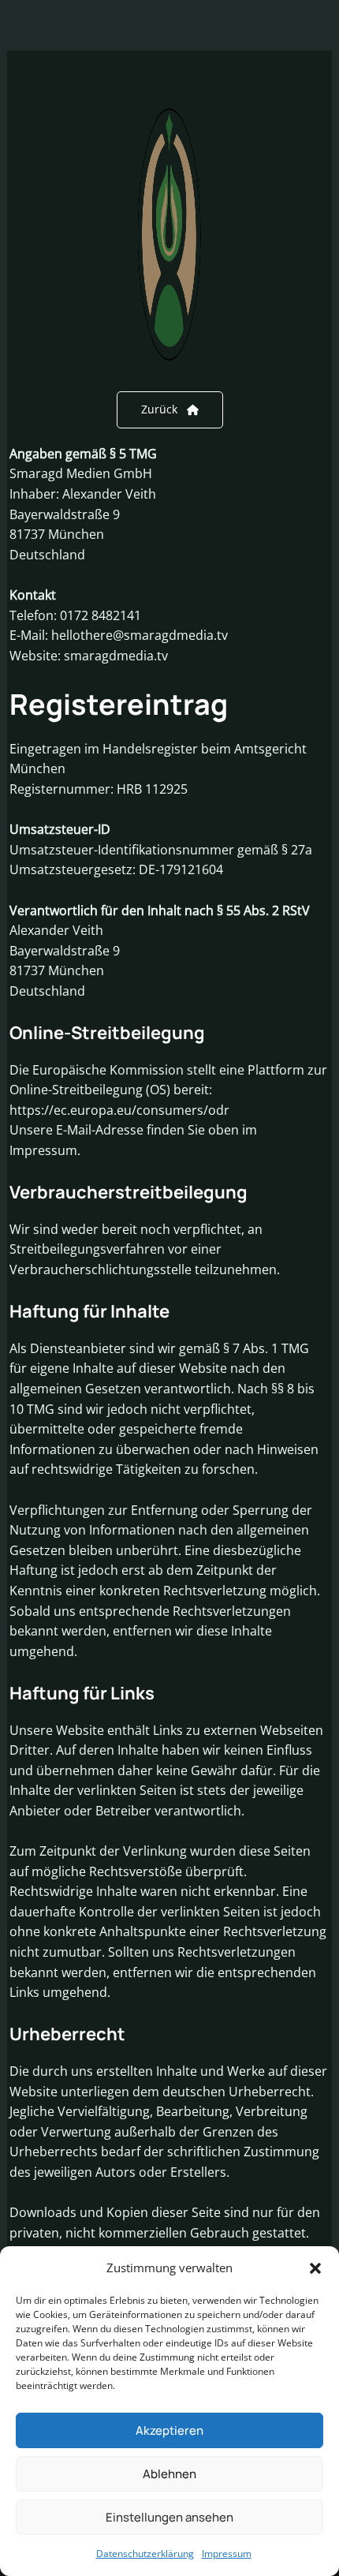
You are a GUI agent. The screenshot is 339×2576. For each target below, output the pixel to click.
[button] (315, 2268)
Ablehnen (169, 2474)
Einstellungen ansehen (169, 2517)
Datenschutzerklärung (145, 2554)
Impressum (227, 2554)
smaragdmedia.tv (116, 656)
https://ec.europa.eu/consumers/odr (119, 1110)
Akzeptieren (169, 2430)
